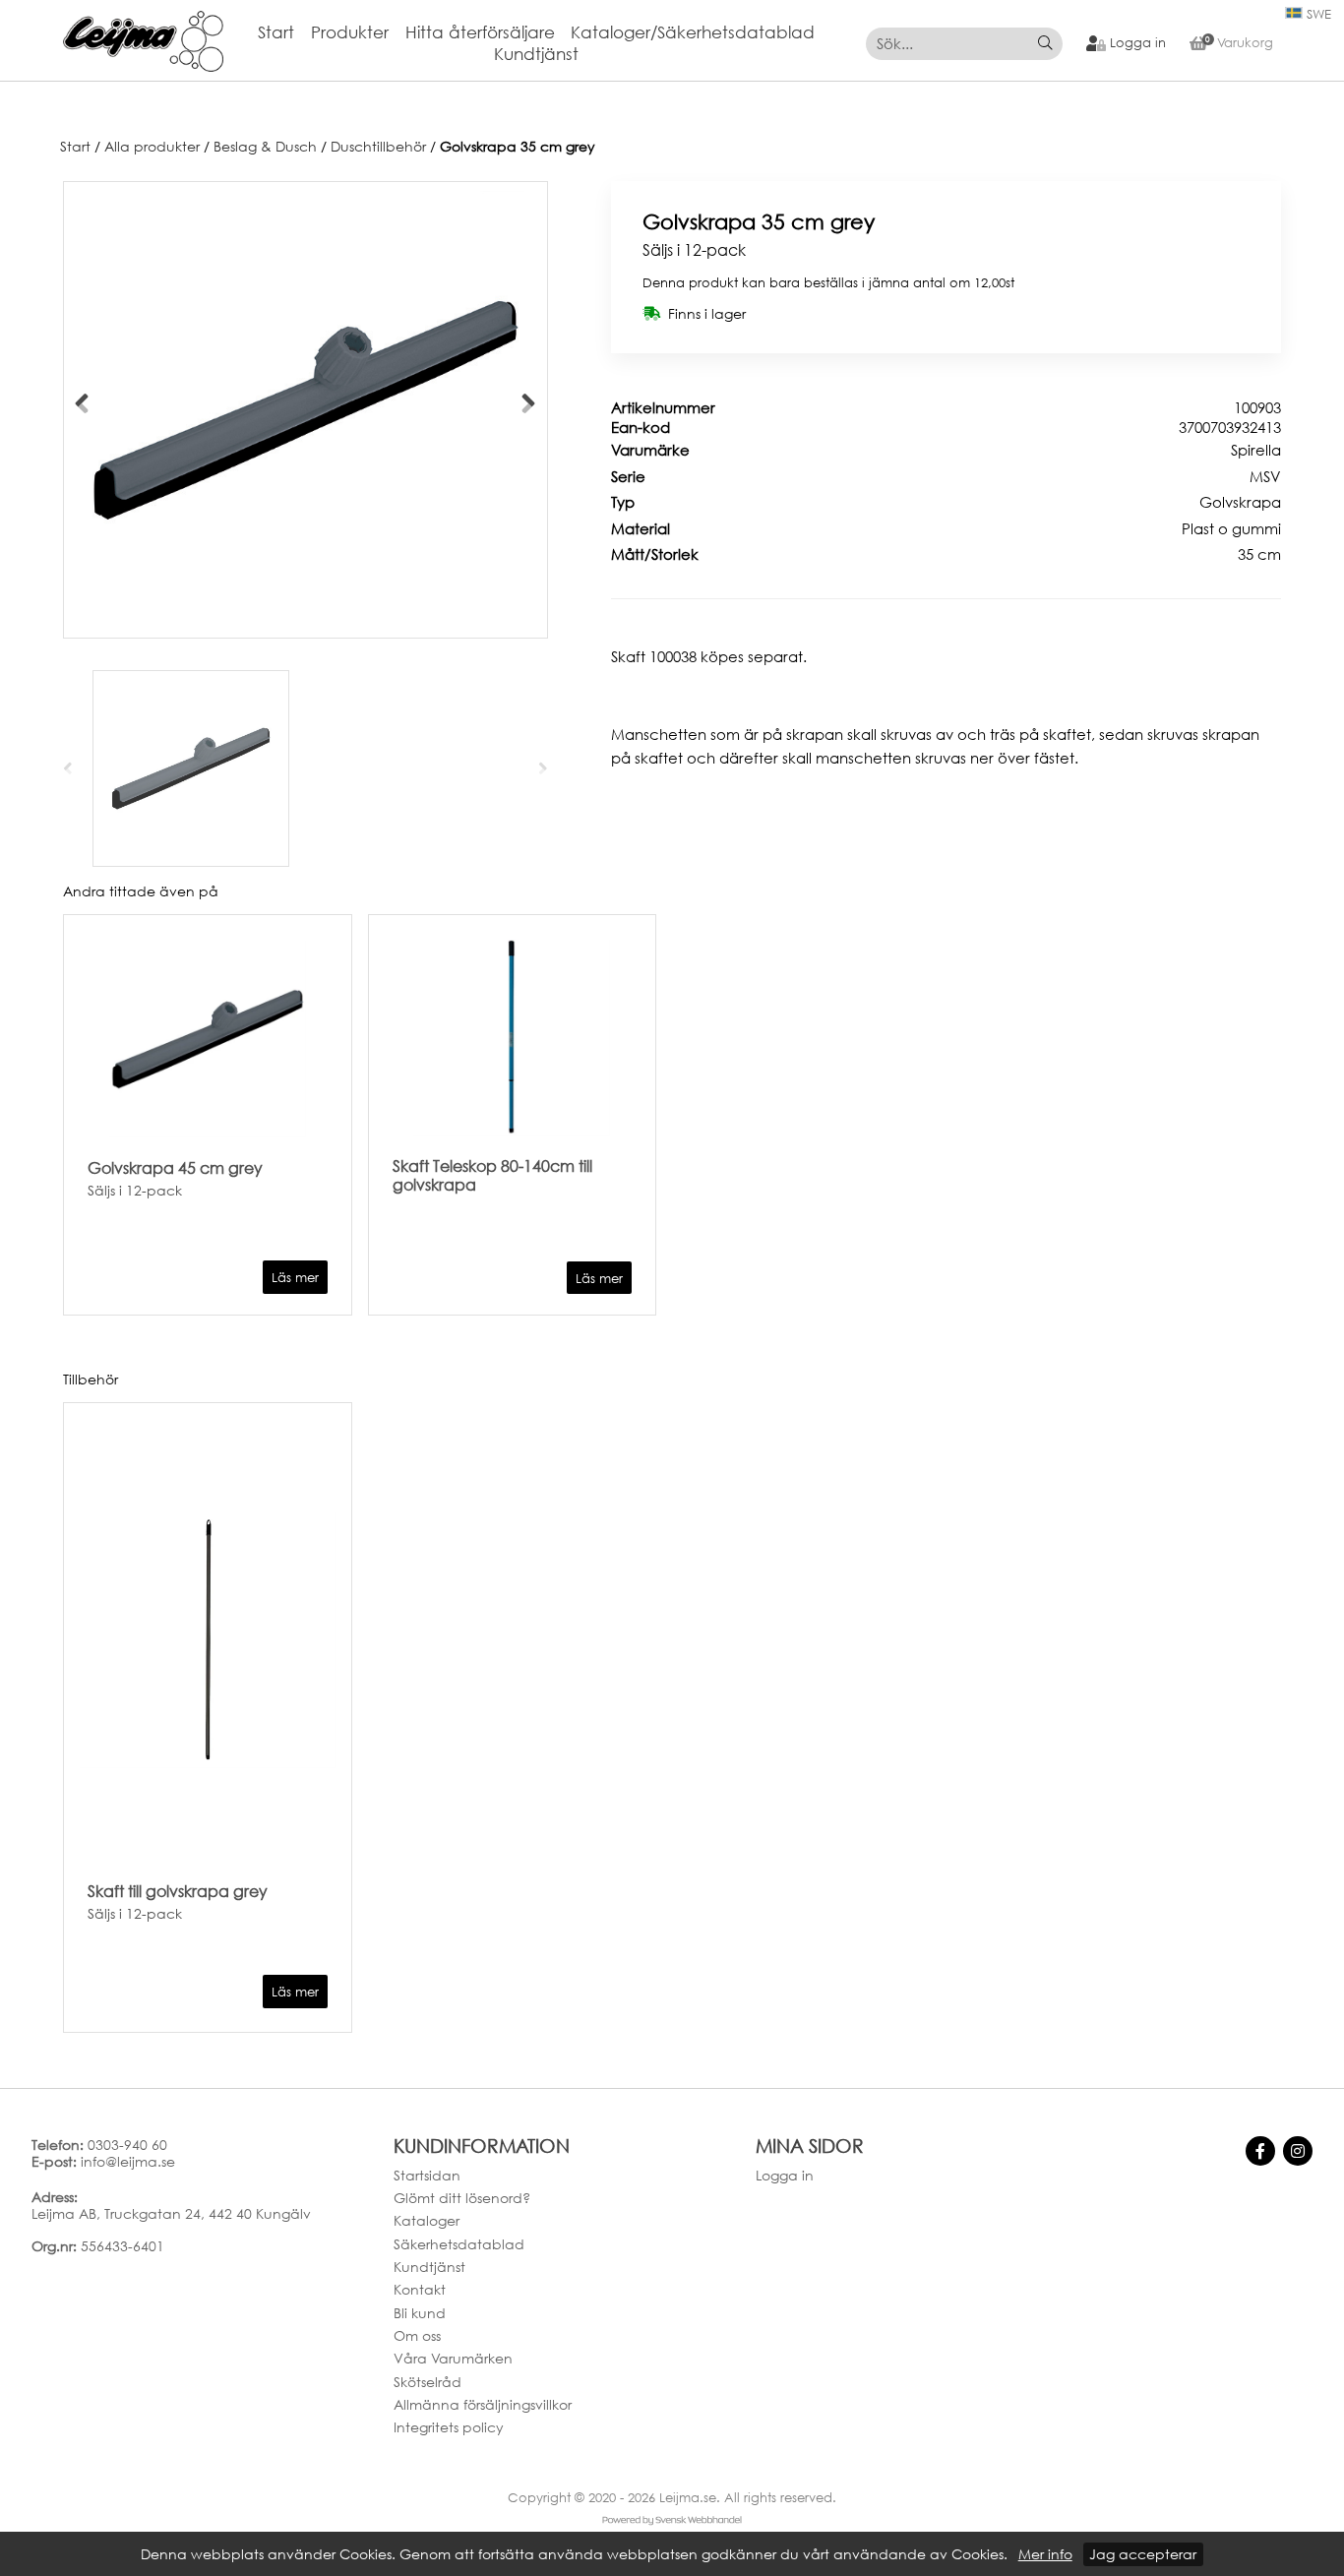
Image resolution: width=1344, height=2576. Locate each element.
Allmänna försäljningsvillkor (483, 2404)
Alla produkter (152, 147)
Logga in (785, 2175)
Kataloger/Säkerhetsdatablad (693, 32)
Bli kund (420, 2313)
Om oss (417, 2335)
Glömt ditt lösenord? (462, 2198)
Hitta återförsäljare (480, 32)
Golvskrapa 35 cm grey (518, 147)
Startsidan (427, 2175)
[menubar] (545, 44)
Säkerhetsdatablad (459, 2244)
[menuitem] (284, 33)
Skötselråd (428, 2382)
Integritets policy (449, 2427)
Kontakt (420, 2289)
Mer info (1045, 2554)
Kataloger (427, 2220)
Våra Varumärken (453, 2358)
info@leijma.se (128, 2161)
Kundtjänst (536, 54)
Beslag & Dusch (265, 147)
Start (276, 32)
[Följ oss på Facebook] (1260, 2151)
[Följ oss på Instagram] (1298, 2151)
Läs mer (295, 1278)
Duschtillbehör (378, 147)
